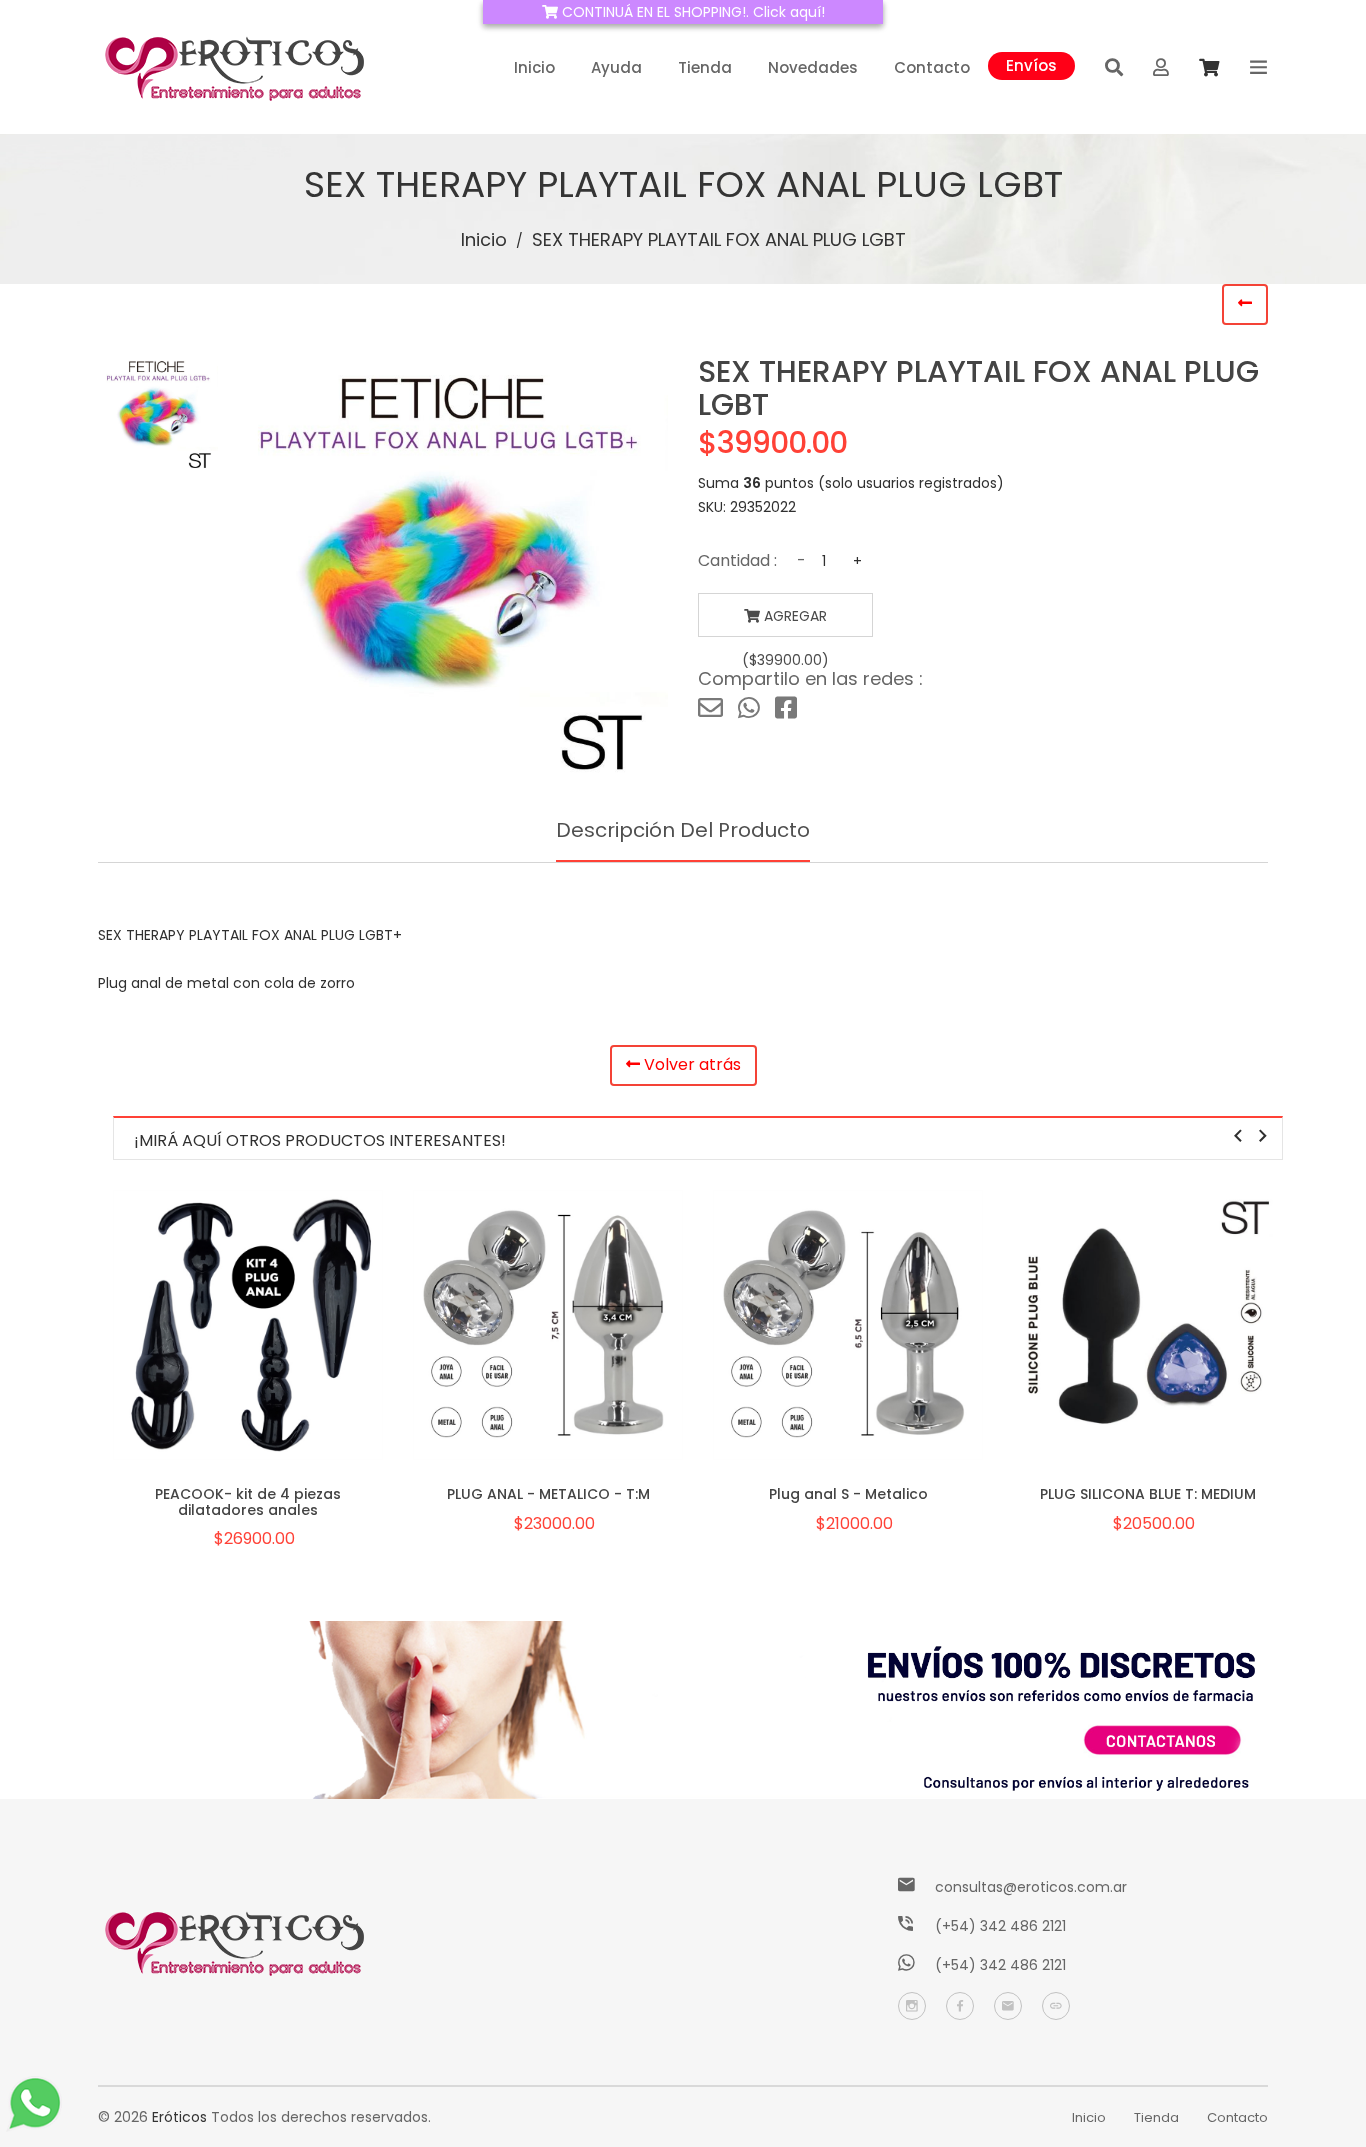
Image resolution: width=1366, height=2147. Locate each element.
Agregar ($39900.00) (785, 621)
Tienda (705, 67)
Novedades (813, 67)
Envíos (1031, 64)
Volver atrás (690, 1064)
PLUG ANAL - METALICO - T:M (548, 1494)
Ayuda (616, 67)
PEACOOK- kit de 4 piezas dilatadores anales (248, 1501)
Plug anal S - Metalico (848, 1494)
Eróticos (179, 2117)
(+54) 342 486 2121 (1000, 1926)
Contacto (932, 67)
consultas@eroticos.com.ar (1031, 1887)
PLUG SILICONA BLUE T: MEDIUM (1148, 1494)
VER (248, 1352)
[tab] (158, 415)
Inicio (534, 67)
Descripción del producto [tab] (683, 830)
